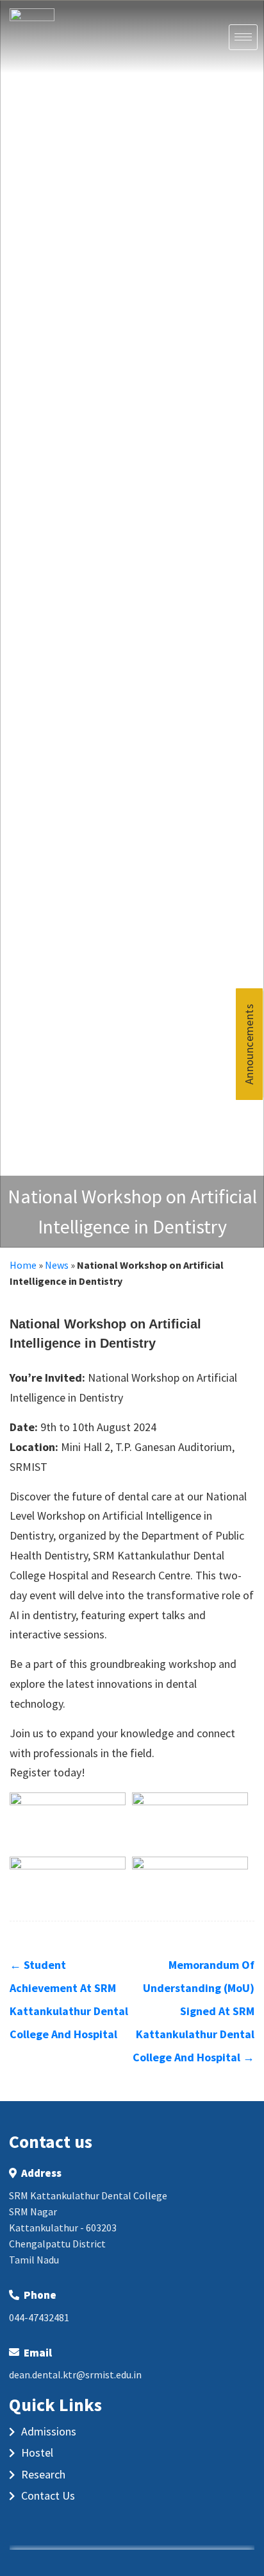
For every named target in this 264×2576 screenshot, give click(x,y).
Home (23, 1265)
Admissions (49, 2431)
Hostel (37, 2452)
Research (43, 2474)
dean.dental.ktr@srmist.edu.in (75, 2374)
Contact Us (48, 2495)
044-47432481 (39, 2317)
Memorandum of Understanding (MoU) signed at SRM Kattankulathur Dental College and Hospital (194, 2011)
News (57, 1265)
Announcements (250, 1043)
